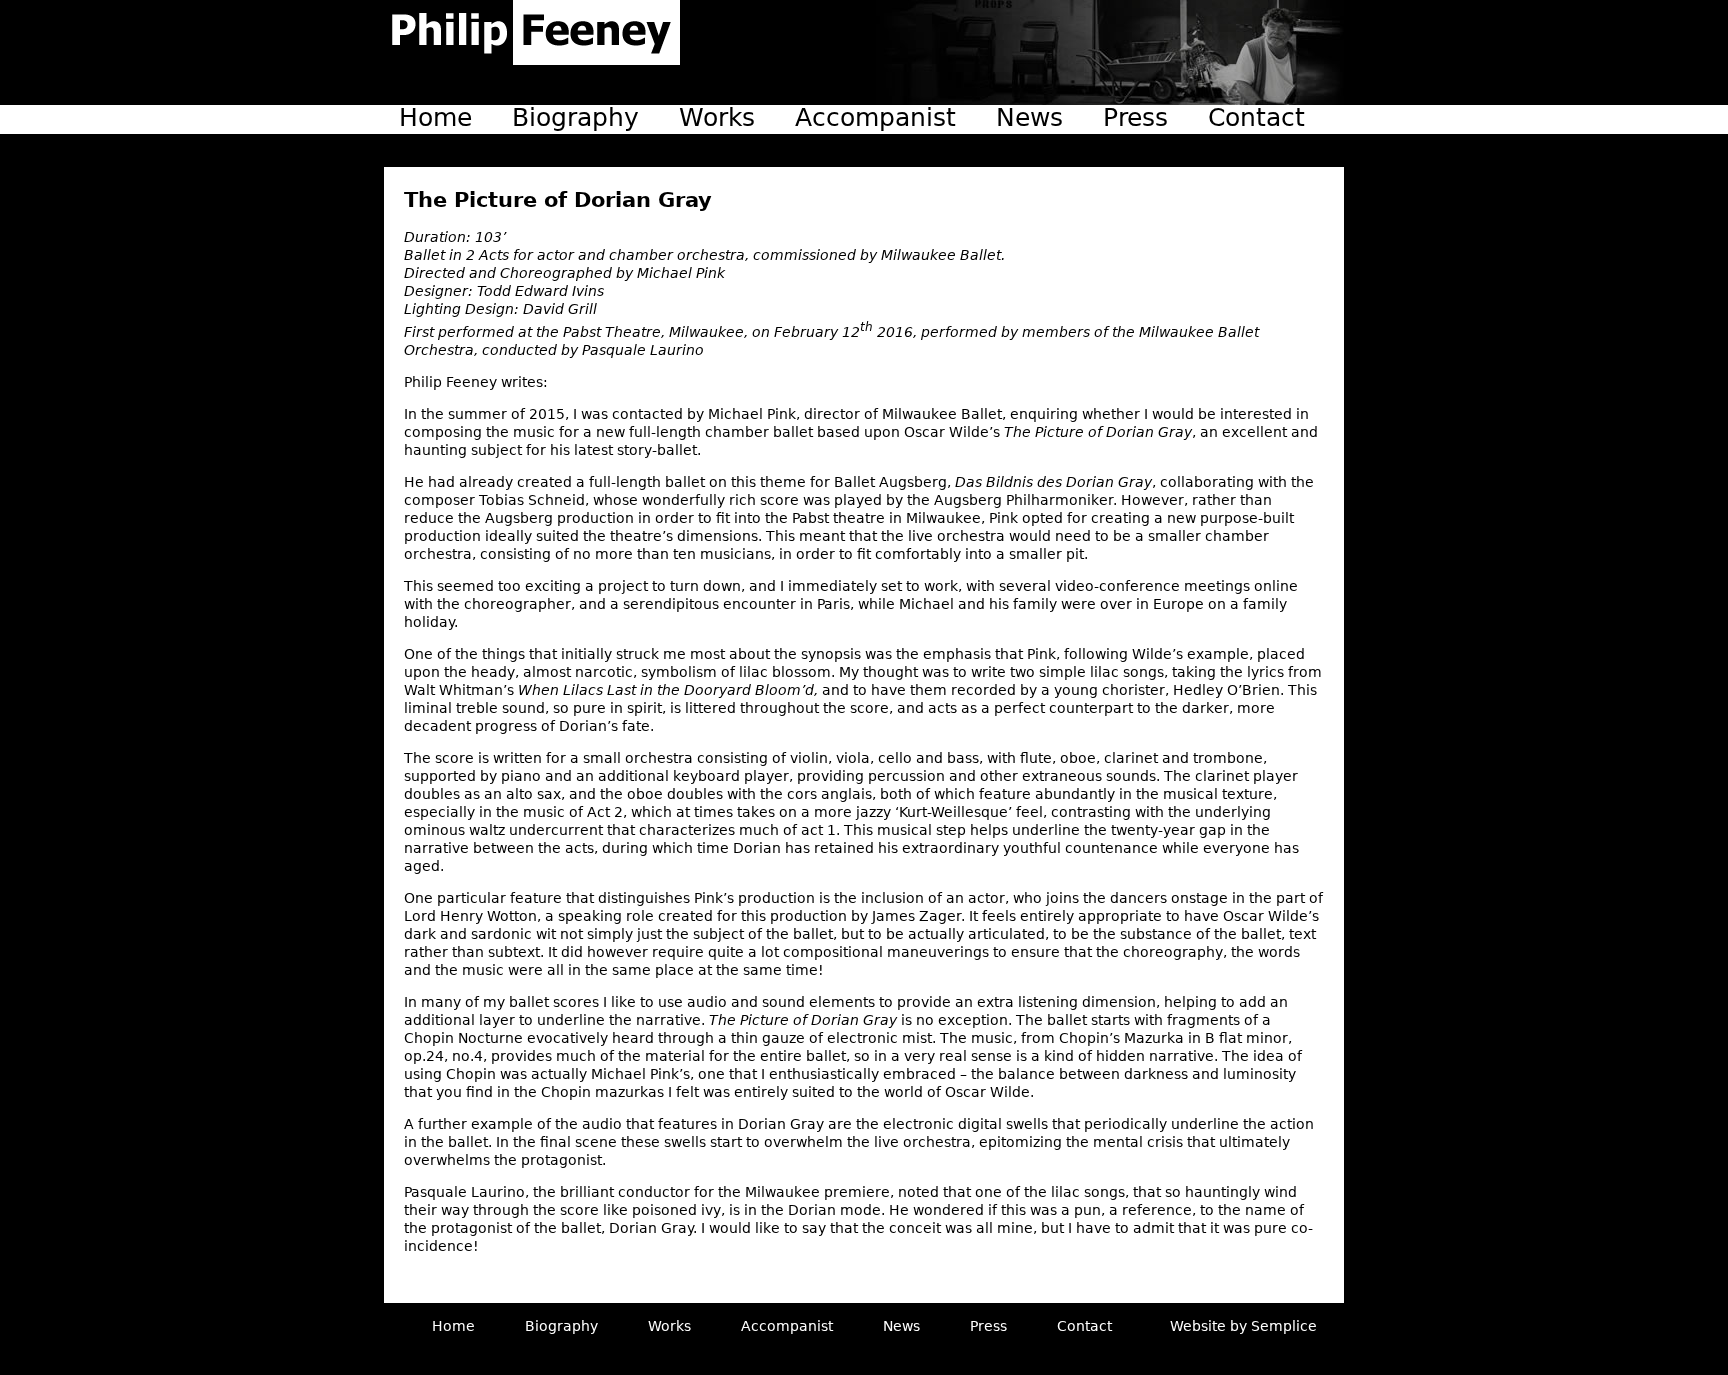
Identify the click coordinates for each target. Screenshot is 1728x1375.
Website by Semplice (1243, 1326)
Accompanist (875, 117)
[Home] (532, 32)
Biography (575, 117)
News (1029, 117)
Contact (1256, 117)
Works (717, 117)
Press (1135, 117)
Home (435, 117)
